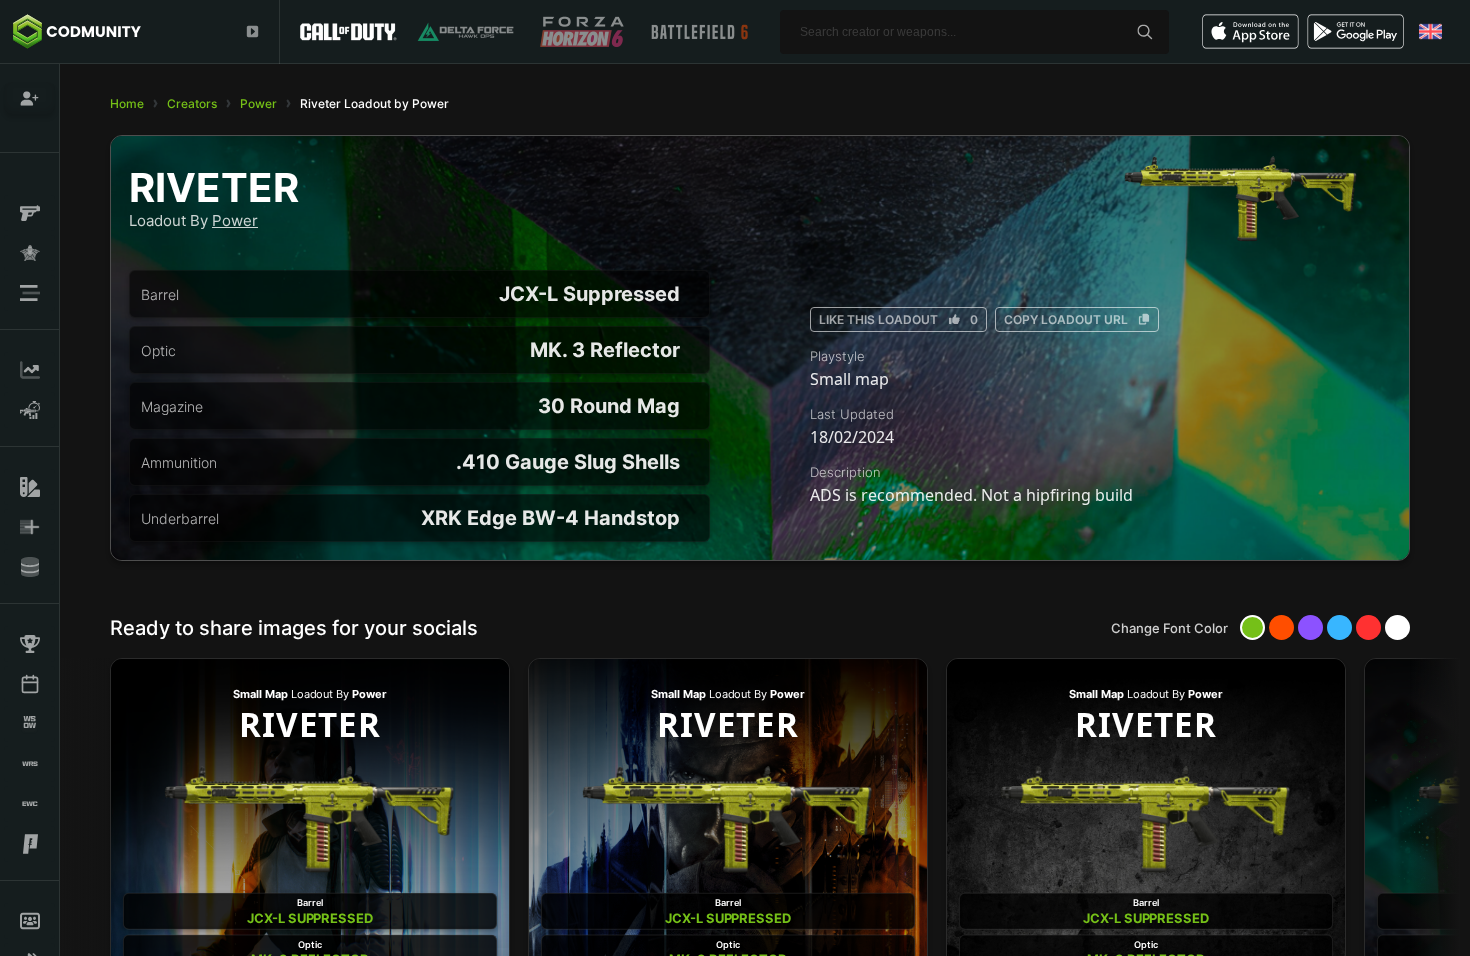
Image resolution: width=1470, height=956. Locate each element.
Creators (192, 103)
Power (258, 103)
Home (127, 103)
